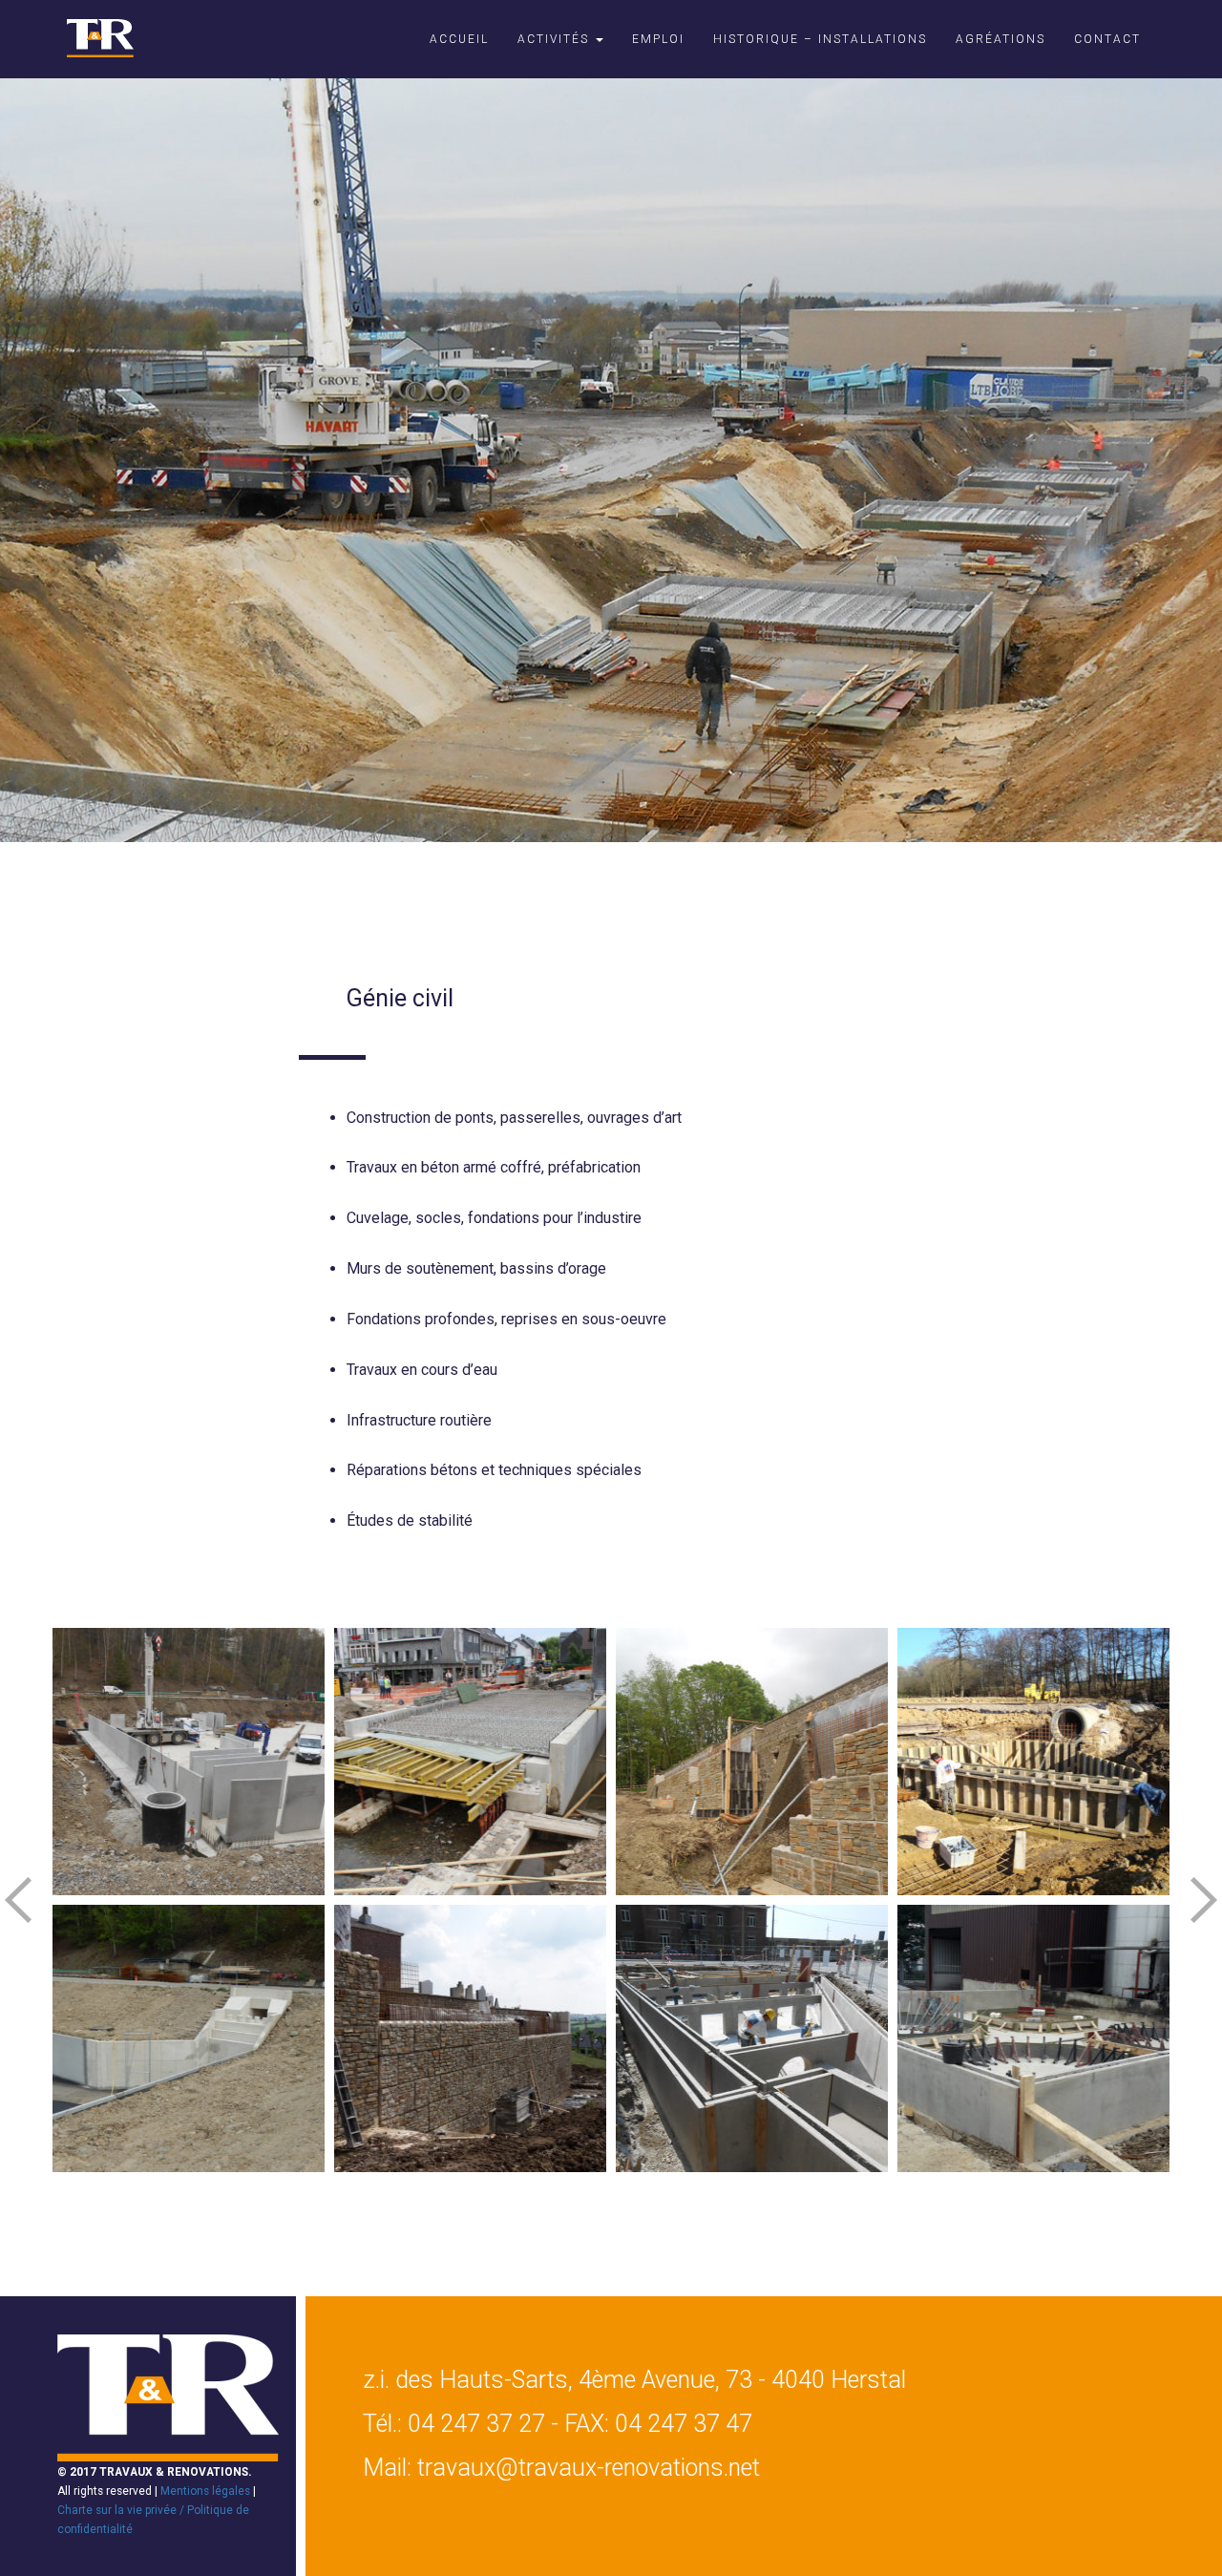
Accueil (459, 39)
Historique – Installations (820, 39)
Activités (556, 39)
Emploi (658, 39)
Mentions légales (205, 2491)
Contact (1107, 39)
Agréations (1001, 39)
